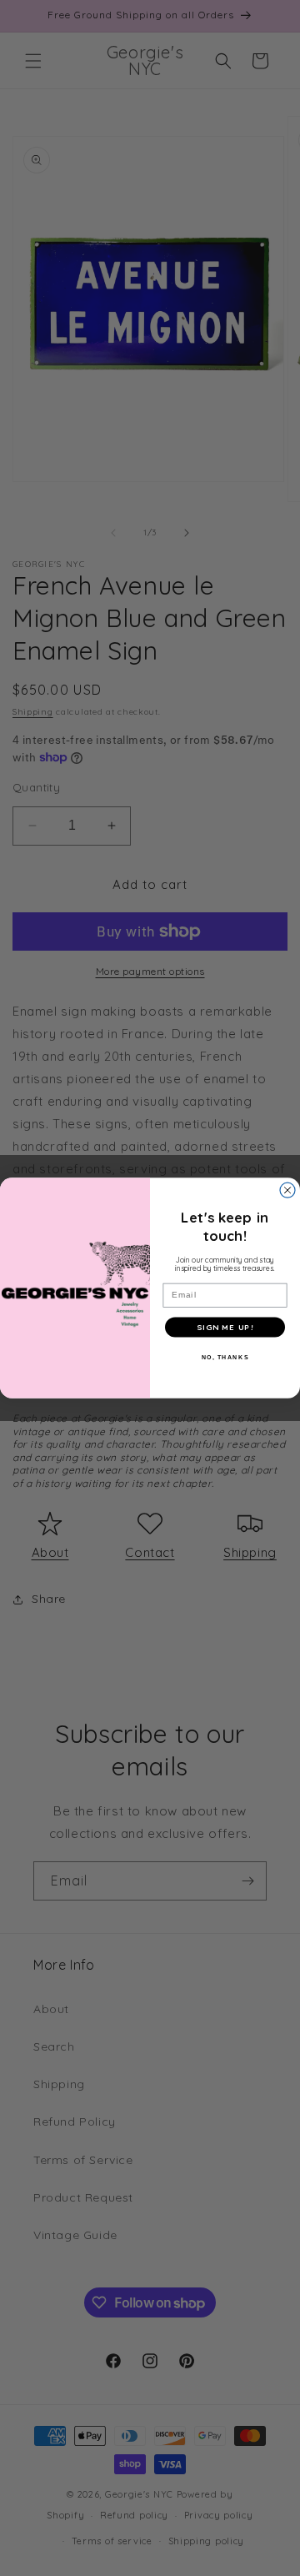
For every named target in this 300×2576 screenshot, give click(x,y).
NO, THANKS (225, 1357)
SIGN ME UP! (225, 1328)
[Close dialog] (287, 1190)
